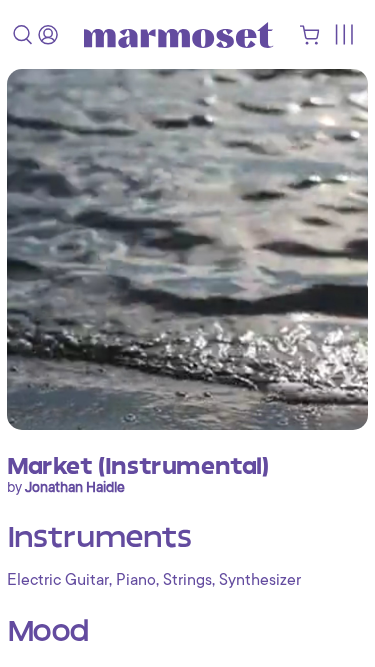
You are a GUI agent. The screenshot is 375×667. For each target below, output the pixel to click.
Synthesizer (260, 580)
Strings (187, 580)
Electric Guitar (58, 580)
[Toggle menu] (343, 34)
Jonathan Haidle (75, 487)
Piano (136, 580)
